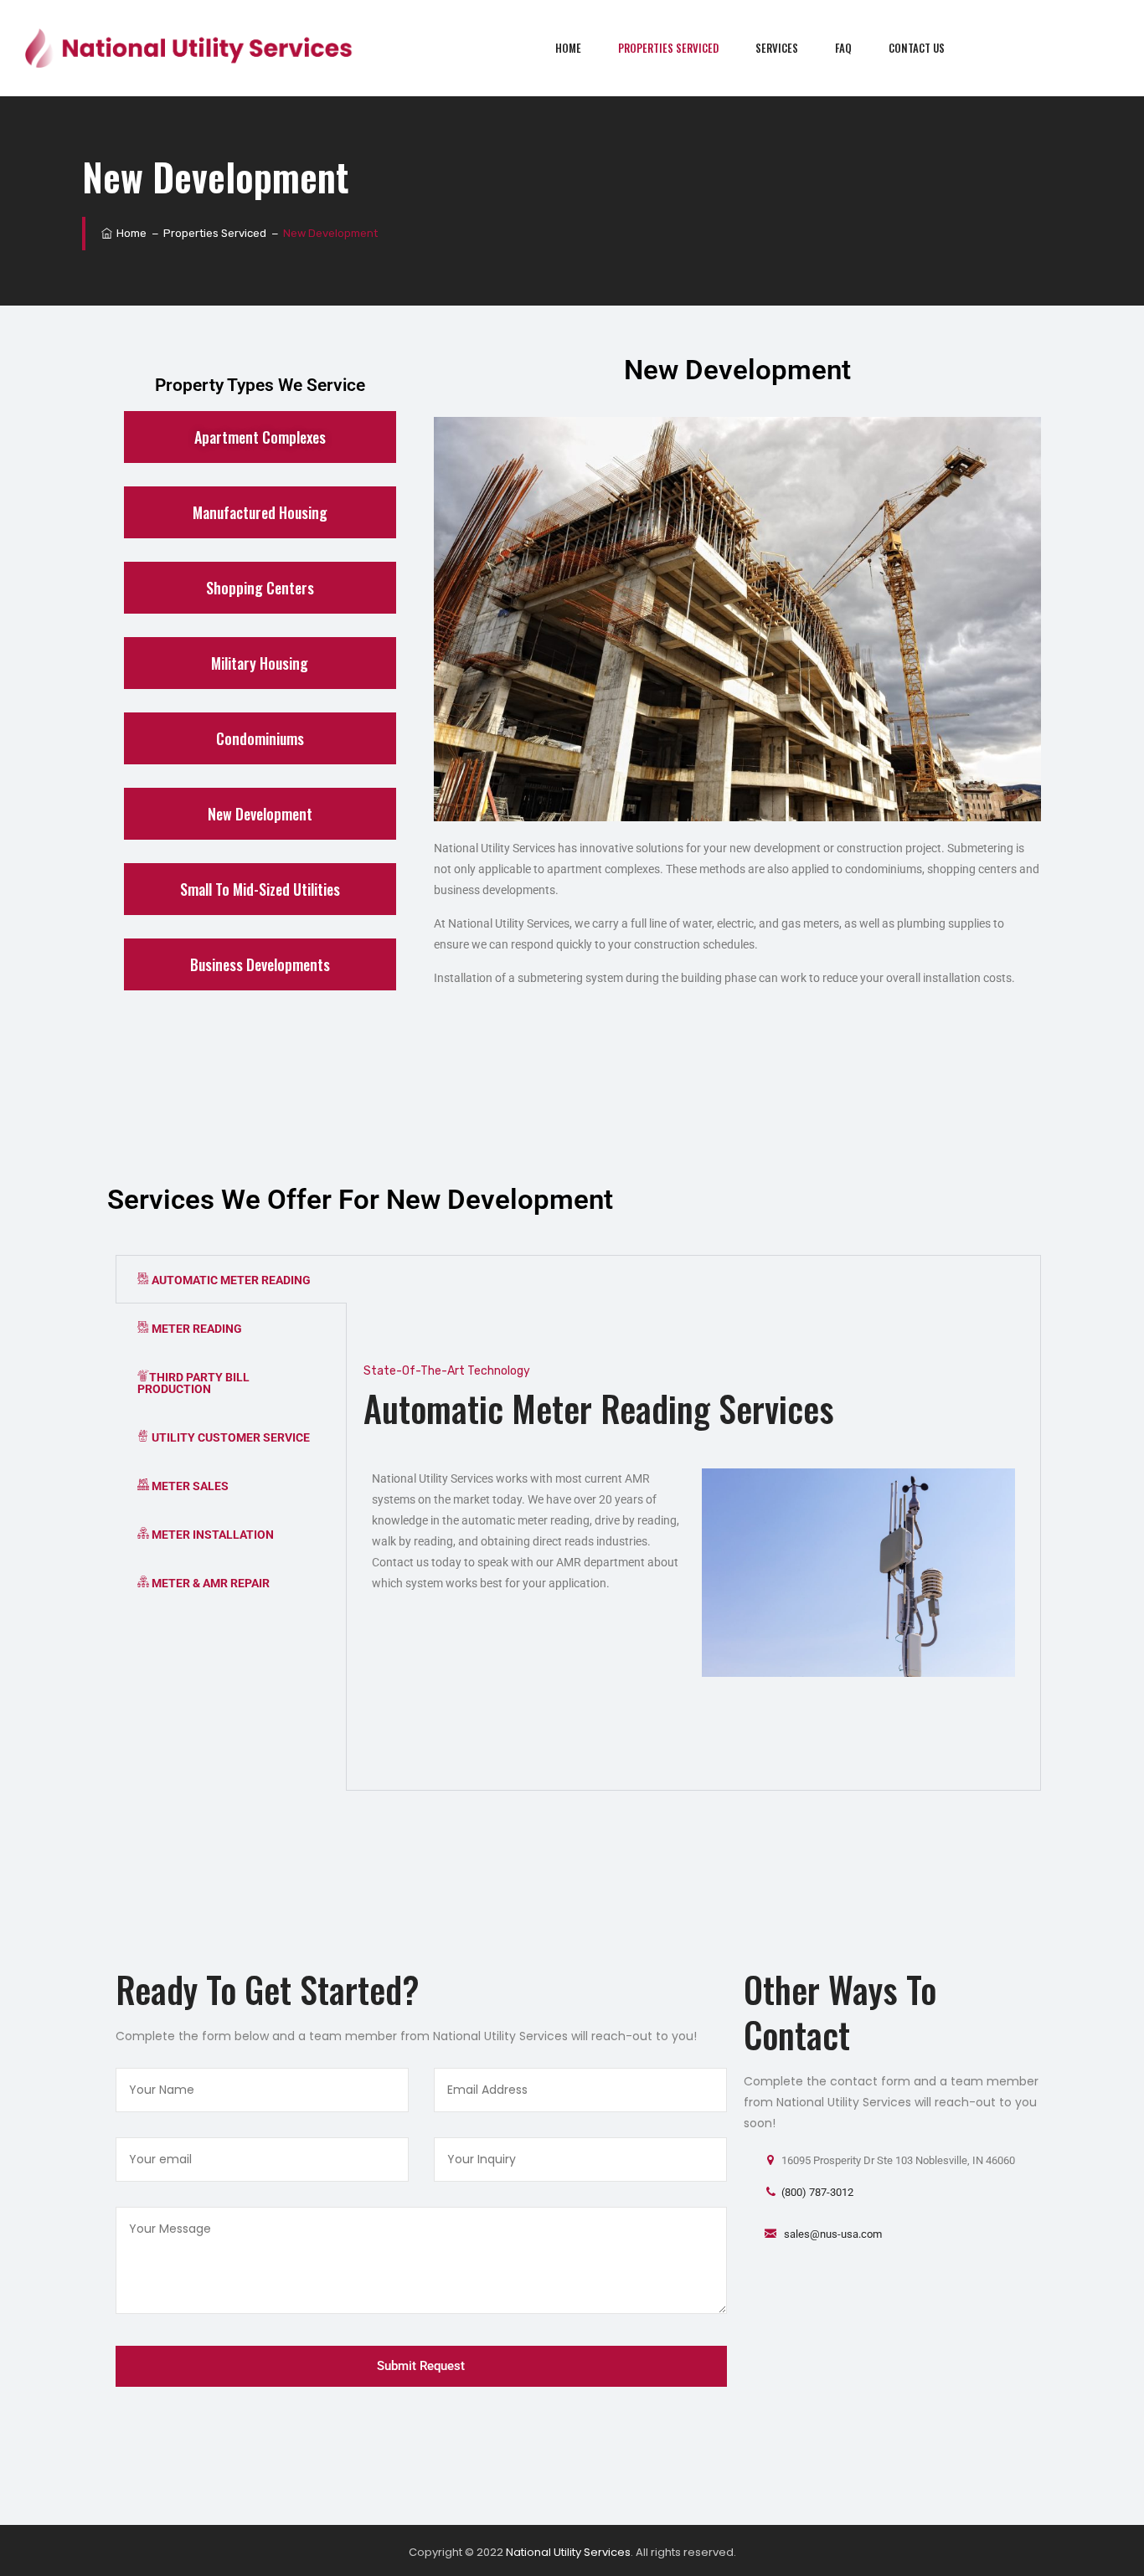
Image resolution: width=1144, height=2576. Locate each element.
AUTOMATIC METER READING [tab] (230, 1280)
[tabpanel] (693, 1523)
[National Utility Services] (191, 48)
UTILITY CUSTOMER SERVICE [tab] (229, 1437)
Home (568, 48)
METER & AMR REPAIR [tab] (209, 1583)
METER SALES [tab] (189, 1486)
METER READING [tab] (196, 1329)
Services (777, 48)
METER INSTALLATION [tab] (211, 1535)
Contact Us (917, 48)
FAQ (843, 48)
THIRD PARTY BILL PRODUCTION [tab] (193, 1383)
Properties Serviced (668, 48)
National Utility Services (568, 2552)
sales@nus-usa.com (832, 2234)
